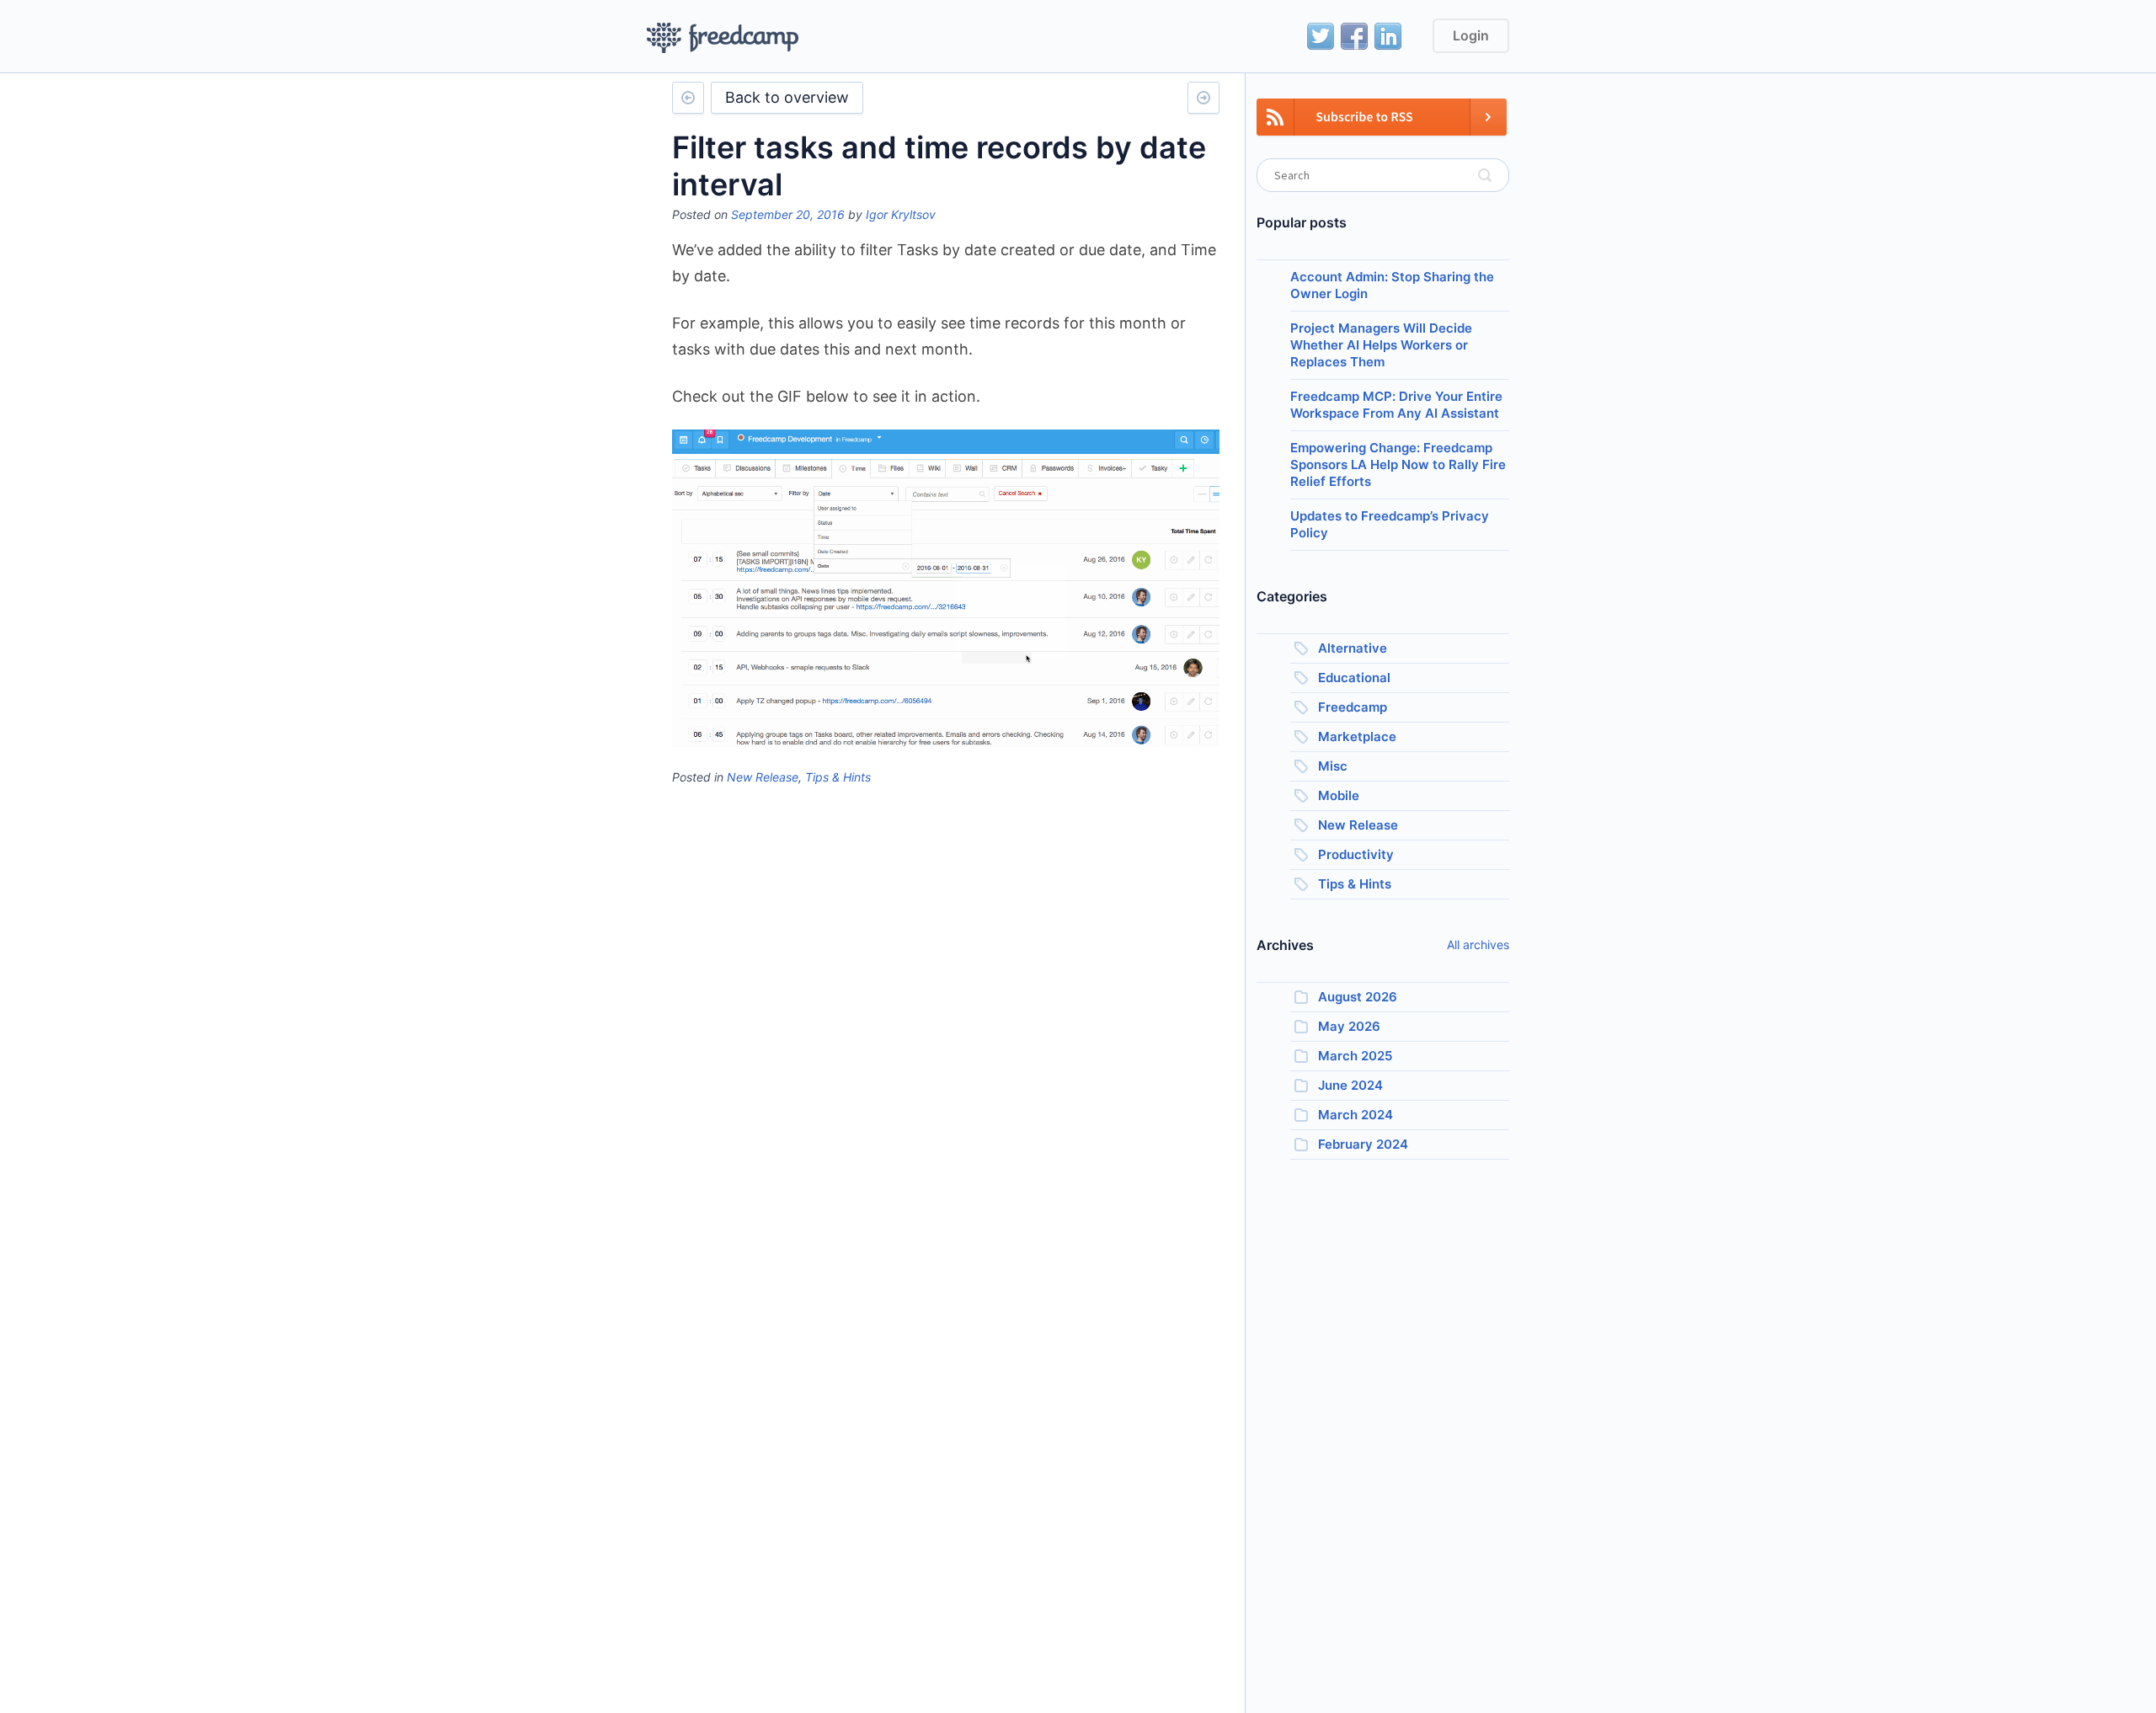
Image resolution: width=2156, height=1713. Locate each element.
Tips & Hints (838, 777)
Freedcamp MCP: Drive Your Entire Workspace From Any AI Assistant (1396, 405)
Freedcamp (1353, 707)
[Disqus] (946, 1009)
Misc (1333, 766)
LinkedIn (1388, 36)
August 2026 (1358, 997)
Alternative (1353, 648)
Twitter (1321, 36)
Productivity (1356, 854)
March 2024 (1356, 1115)
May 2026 (1349, 1026)
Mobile (1339, 795)
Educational (1354, 678)
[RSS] (1382, 127)
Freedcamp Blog (723, 38)
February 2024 (1363, 1144)
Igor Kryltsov (901, 214)
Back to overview (787, 97)
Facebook (1354, 36)
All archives (1478, 945)
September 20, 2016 (788, 214)
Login (1471, 35)
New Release (763, 777)
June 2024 (1350, 1085)
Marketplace (1357, 736)
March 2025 (1355, 1056)
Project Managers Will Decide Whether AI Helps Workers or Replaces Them (1381, 345)
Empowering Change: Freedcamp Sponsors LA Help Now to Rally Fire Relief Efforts (1398, 464)
